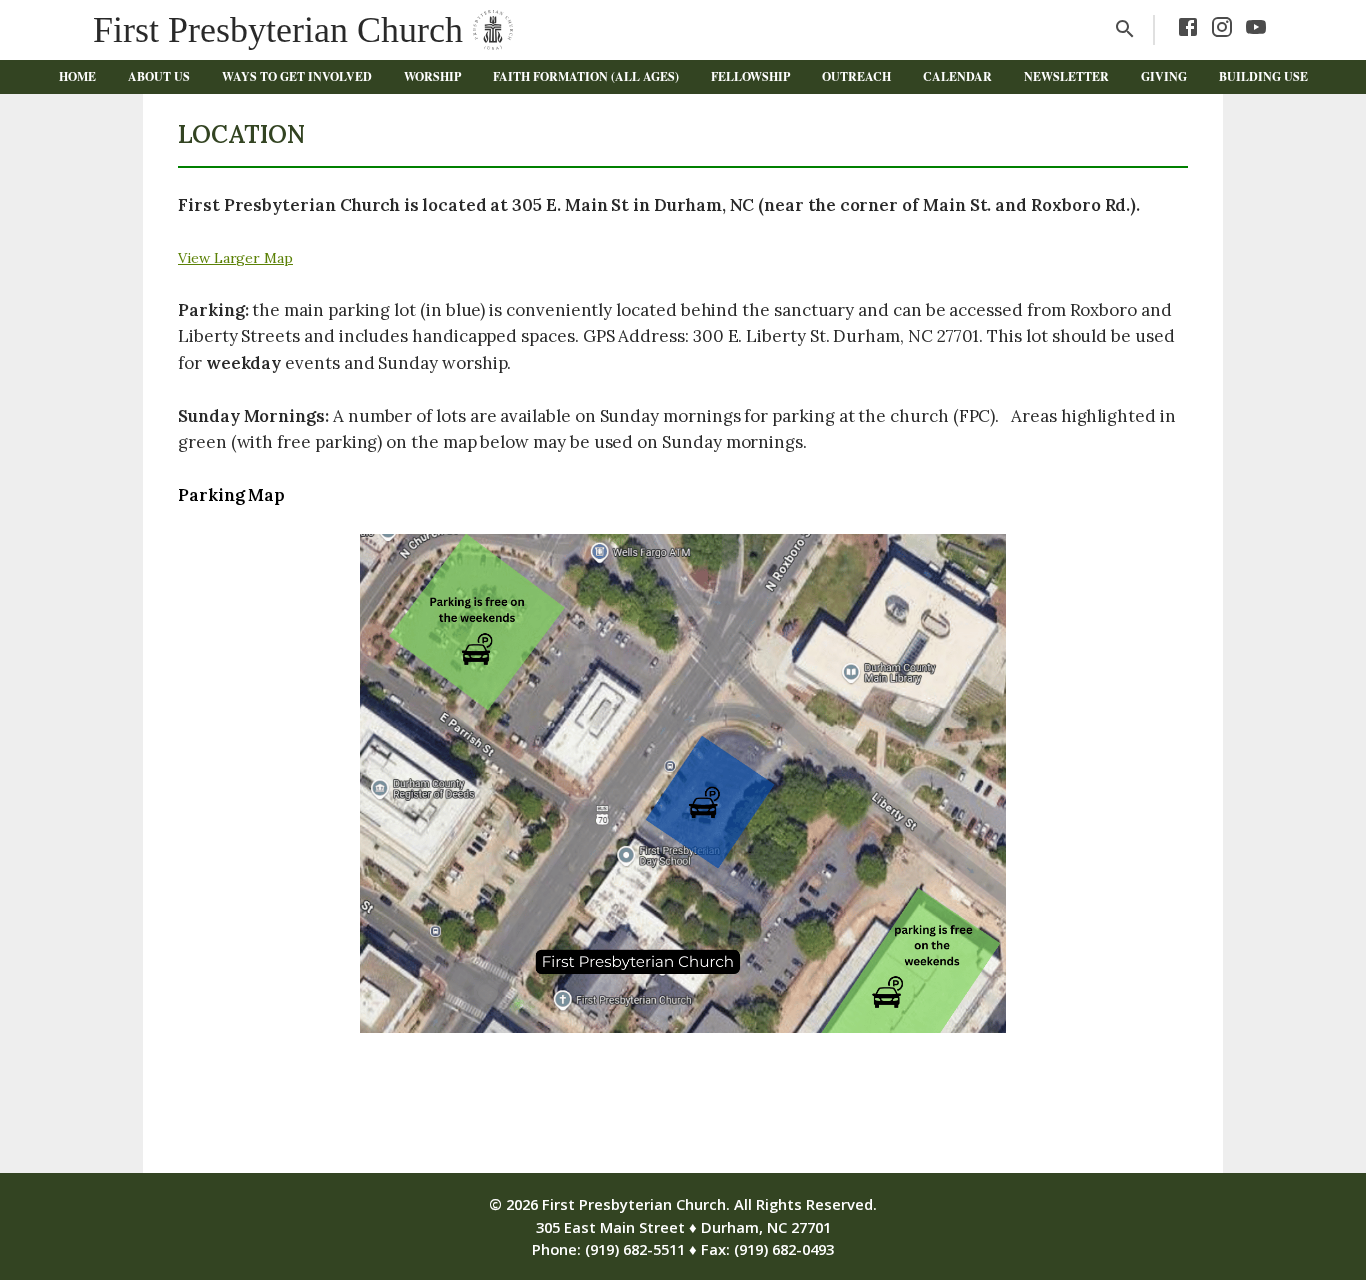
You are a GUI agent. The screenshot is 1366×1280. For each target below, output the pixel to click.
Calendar (957, 76)
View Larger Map (235, 258)
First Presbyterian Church (278, 30)
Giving (1164, 76)
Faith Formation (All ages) (586, 76)
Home (77, 76)
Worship (432, 76)
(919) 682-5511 (635, 1249)
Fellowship (750, 76)
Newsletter (1066, 76)
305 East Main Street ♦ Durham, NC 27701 (683, 1227)
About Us (159, 76)
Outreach (856, 76)
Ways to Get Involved (297, 76)
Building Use (1263, 76)
